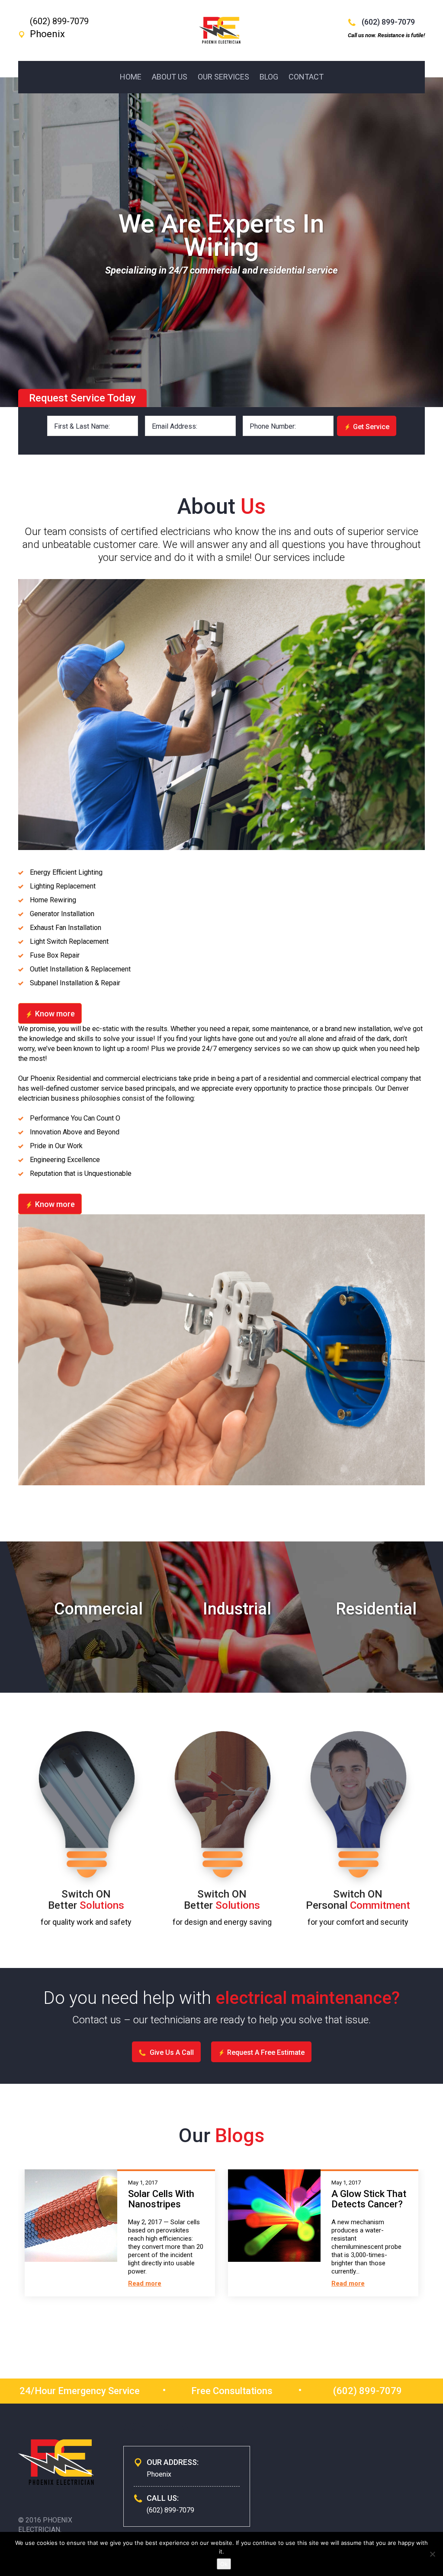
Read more (145, 2283)
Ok (224, 2564)
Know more (55, 1014)
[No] (432, 2554)
